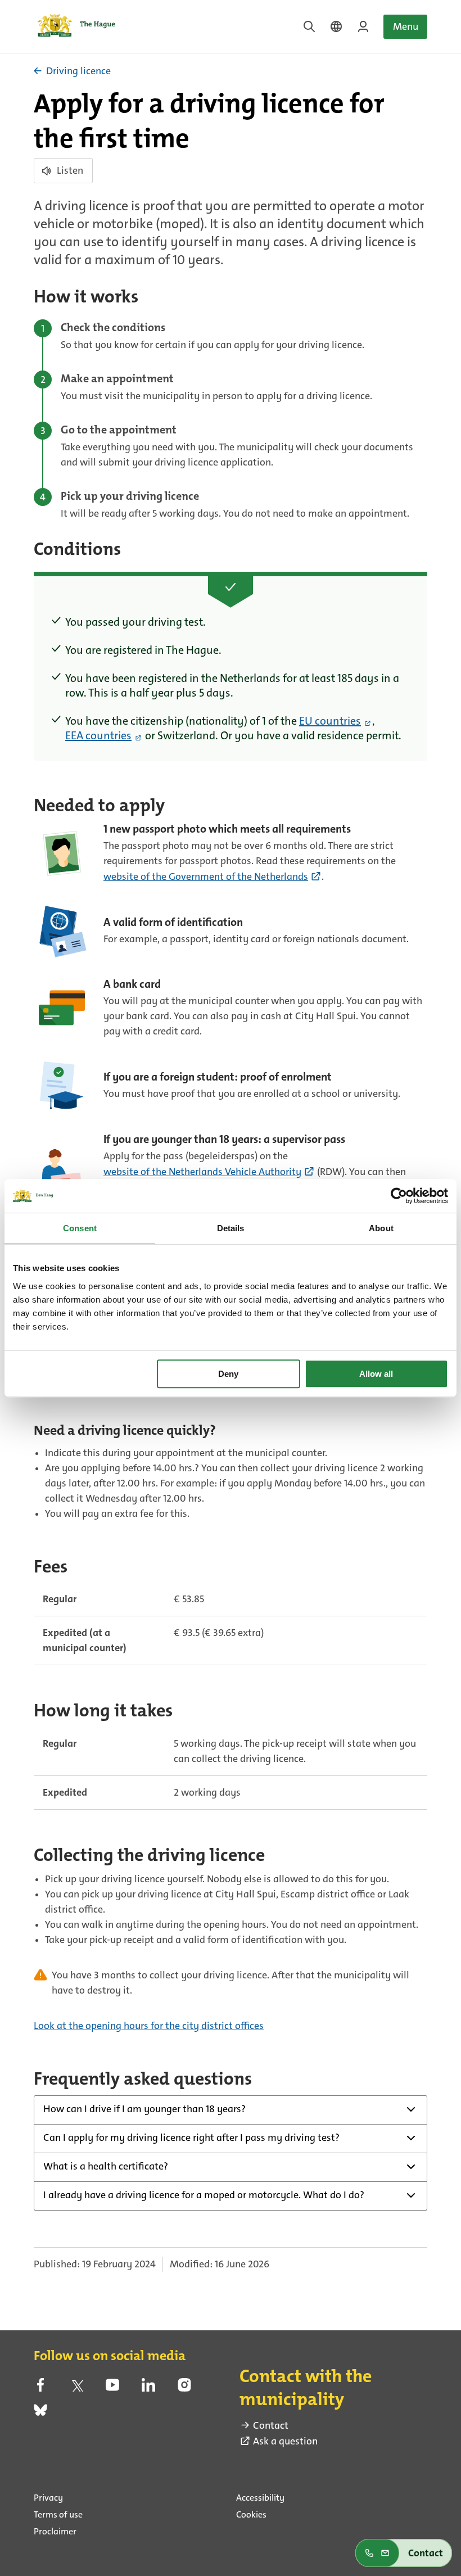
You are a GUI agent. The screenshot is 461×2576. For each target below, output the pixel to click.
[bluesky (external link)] (40, 2414)
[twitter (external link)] (76, 2388)
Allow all (376, 1374)
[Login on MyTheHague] (363, 26)
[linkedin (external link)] (148, 2388)
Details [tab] (231, 1228)
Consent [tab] (80, 1228)
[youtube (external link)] (112, 2388)
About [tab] (381, 1228)
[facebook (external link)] (40, 2388)
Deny (228, 1374)
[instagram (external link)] (184, 2388)
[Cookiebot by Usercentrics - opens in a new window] (399, 1196)
